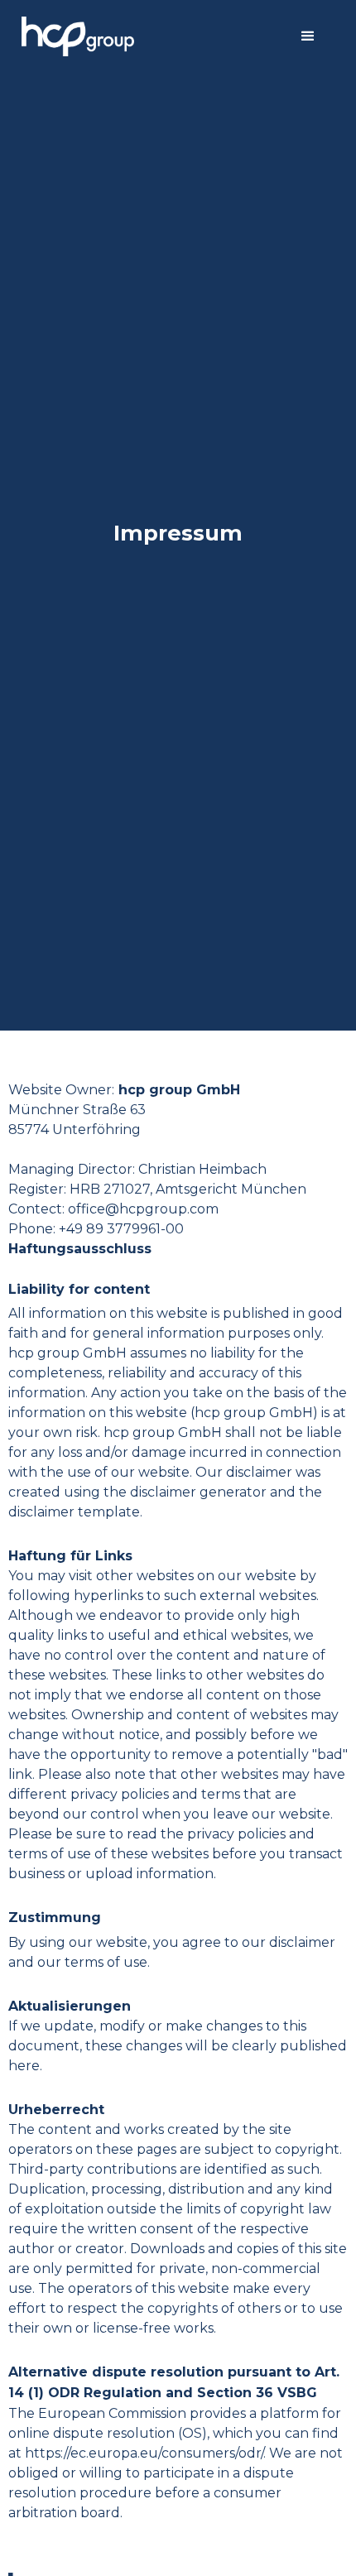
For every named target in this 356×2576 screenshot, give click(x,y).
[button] (311, 36)
